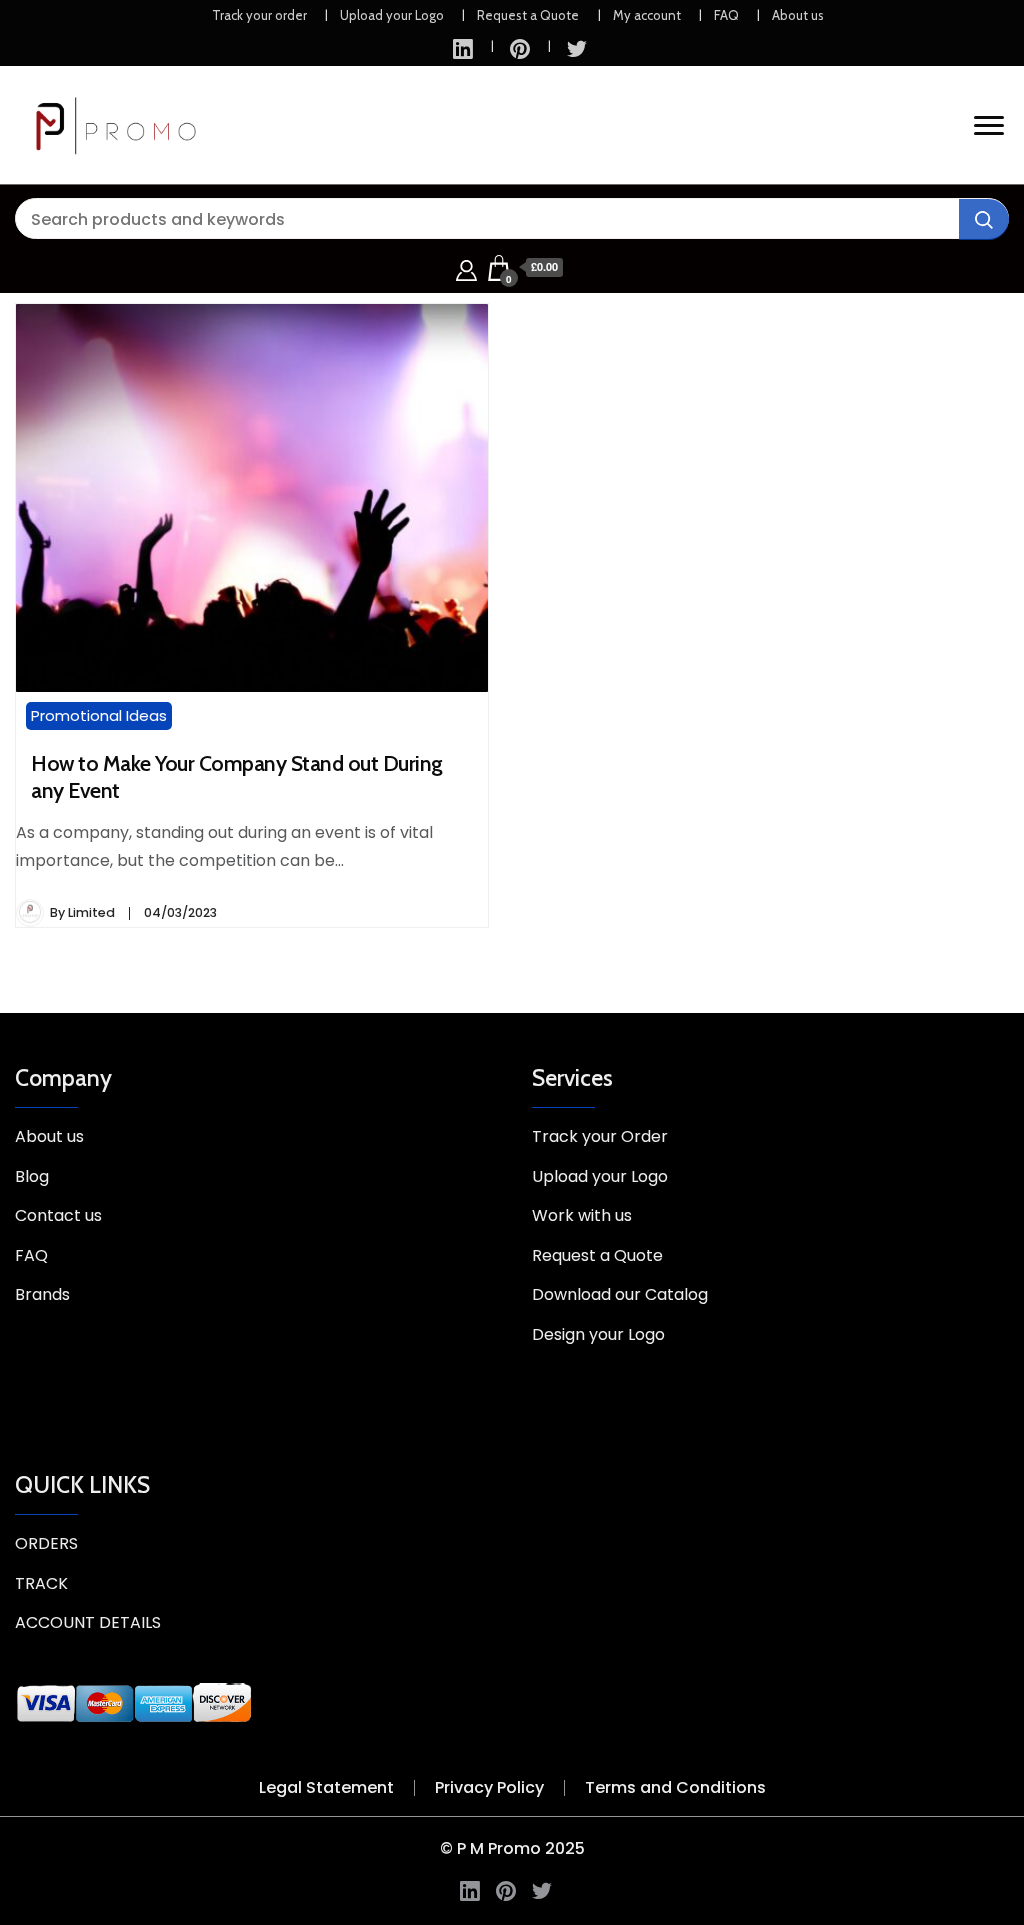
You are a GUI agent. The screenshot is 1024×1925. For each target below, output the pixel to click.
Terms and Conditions (675, 1787)
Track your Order (600, 1136)
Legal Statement (326, 1787)
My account (647, 15)
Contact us (58, 1215)
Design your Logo (598, 1334)
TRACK (41, 1583)
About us (798, 15)
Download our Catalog (620, 1294)
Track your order (259, 15)
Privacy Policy (489, 1787)
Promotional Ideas (99, 715)
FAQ (726, 15)
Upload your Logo (392, 15)
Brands (42, 1294)
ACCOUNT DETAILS (88, 1622)
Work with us (582, 1215)
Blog (32, 1176)
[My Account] (466, 267)
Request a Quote (528, 15)
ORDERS (46, 1543)
